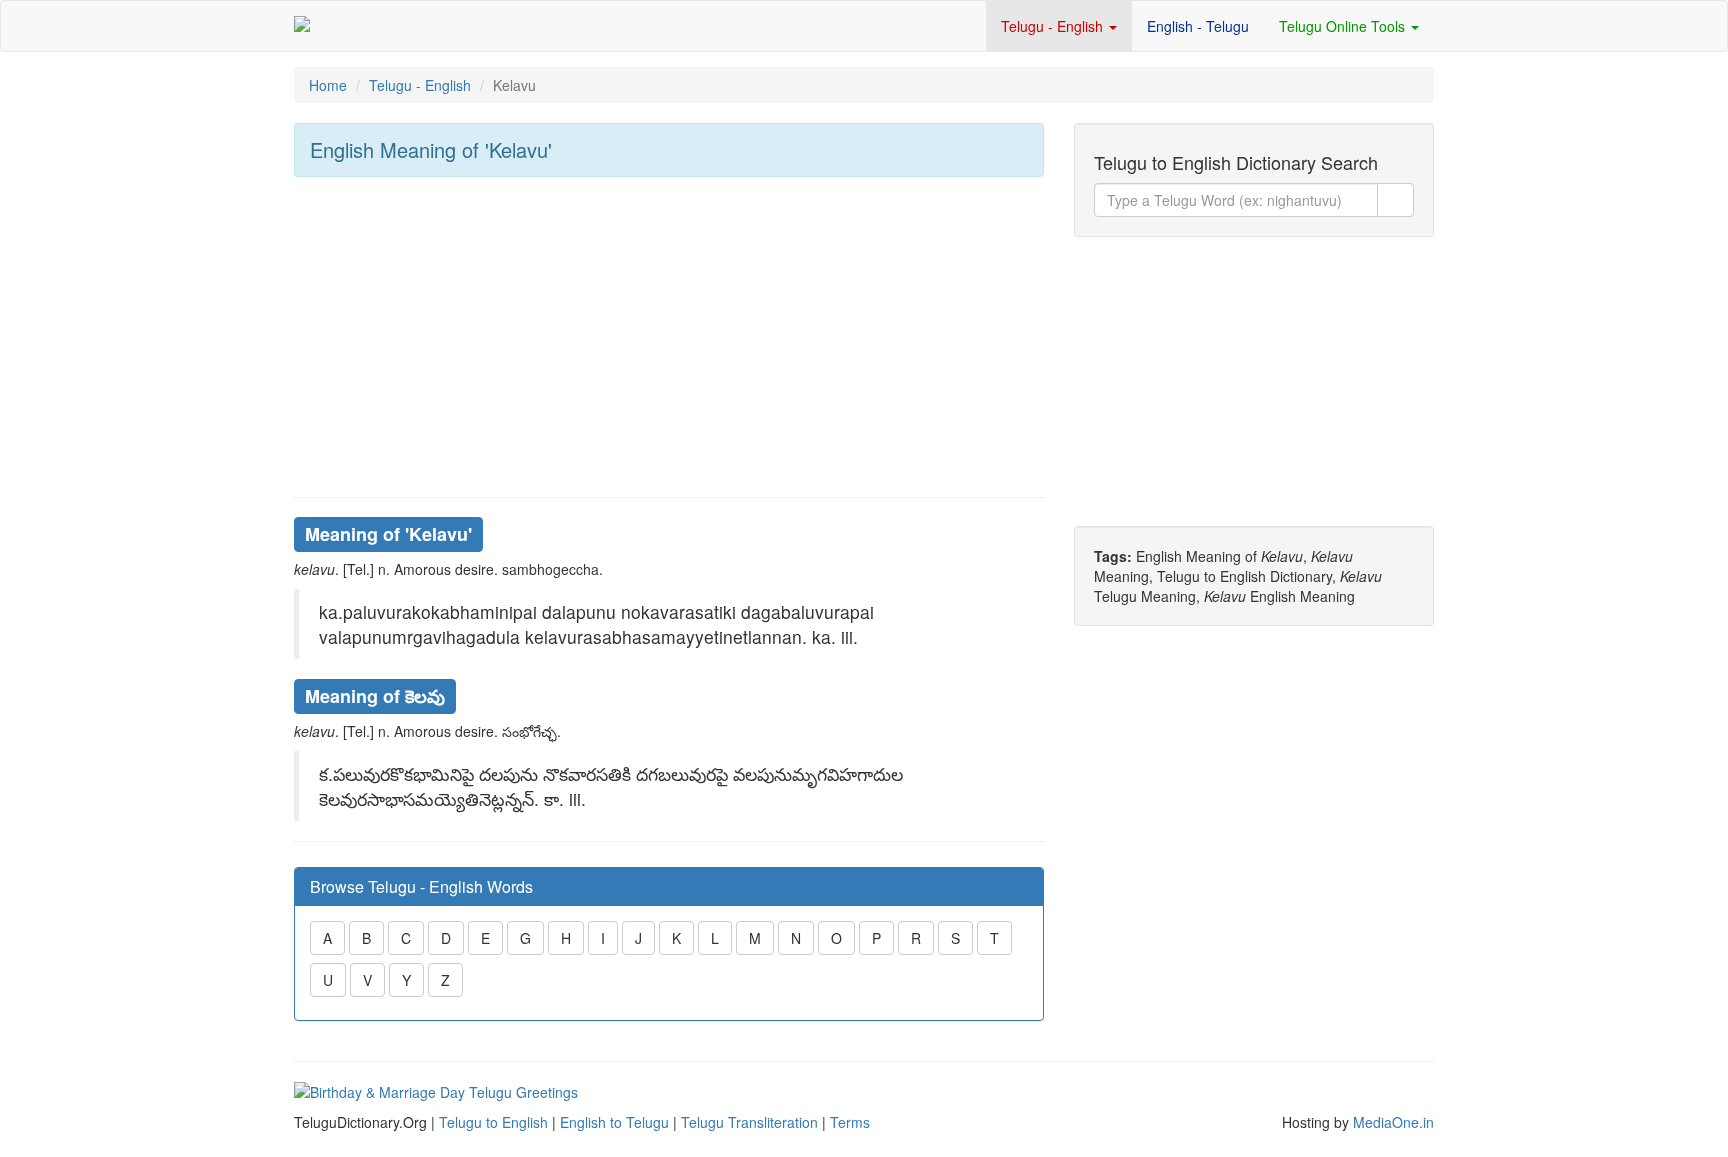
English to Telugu (614, 1122)
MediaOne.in (1393, 1122)
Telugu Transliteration (749, 1122)
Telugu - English (1054, 26)
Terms (850, 1122)
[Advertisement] (669, 337)
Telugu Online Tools (1344, 26)
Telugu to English (493, 1122)
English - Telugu (1198, 26)
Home (328, 85)
